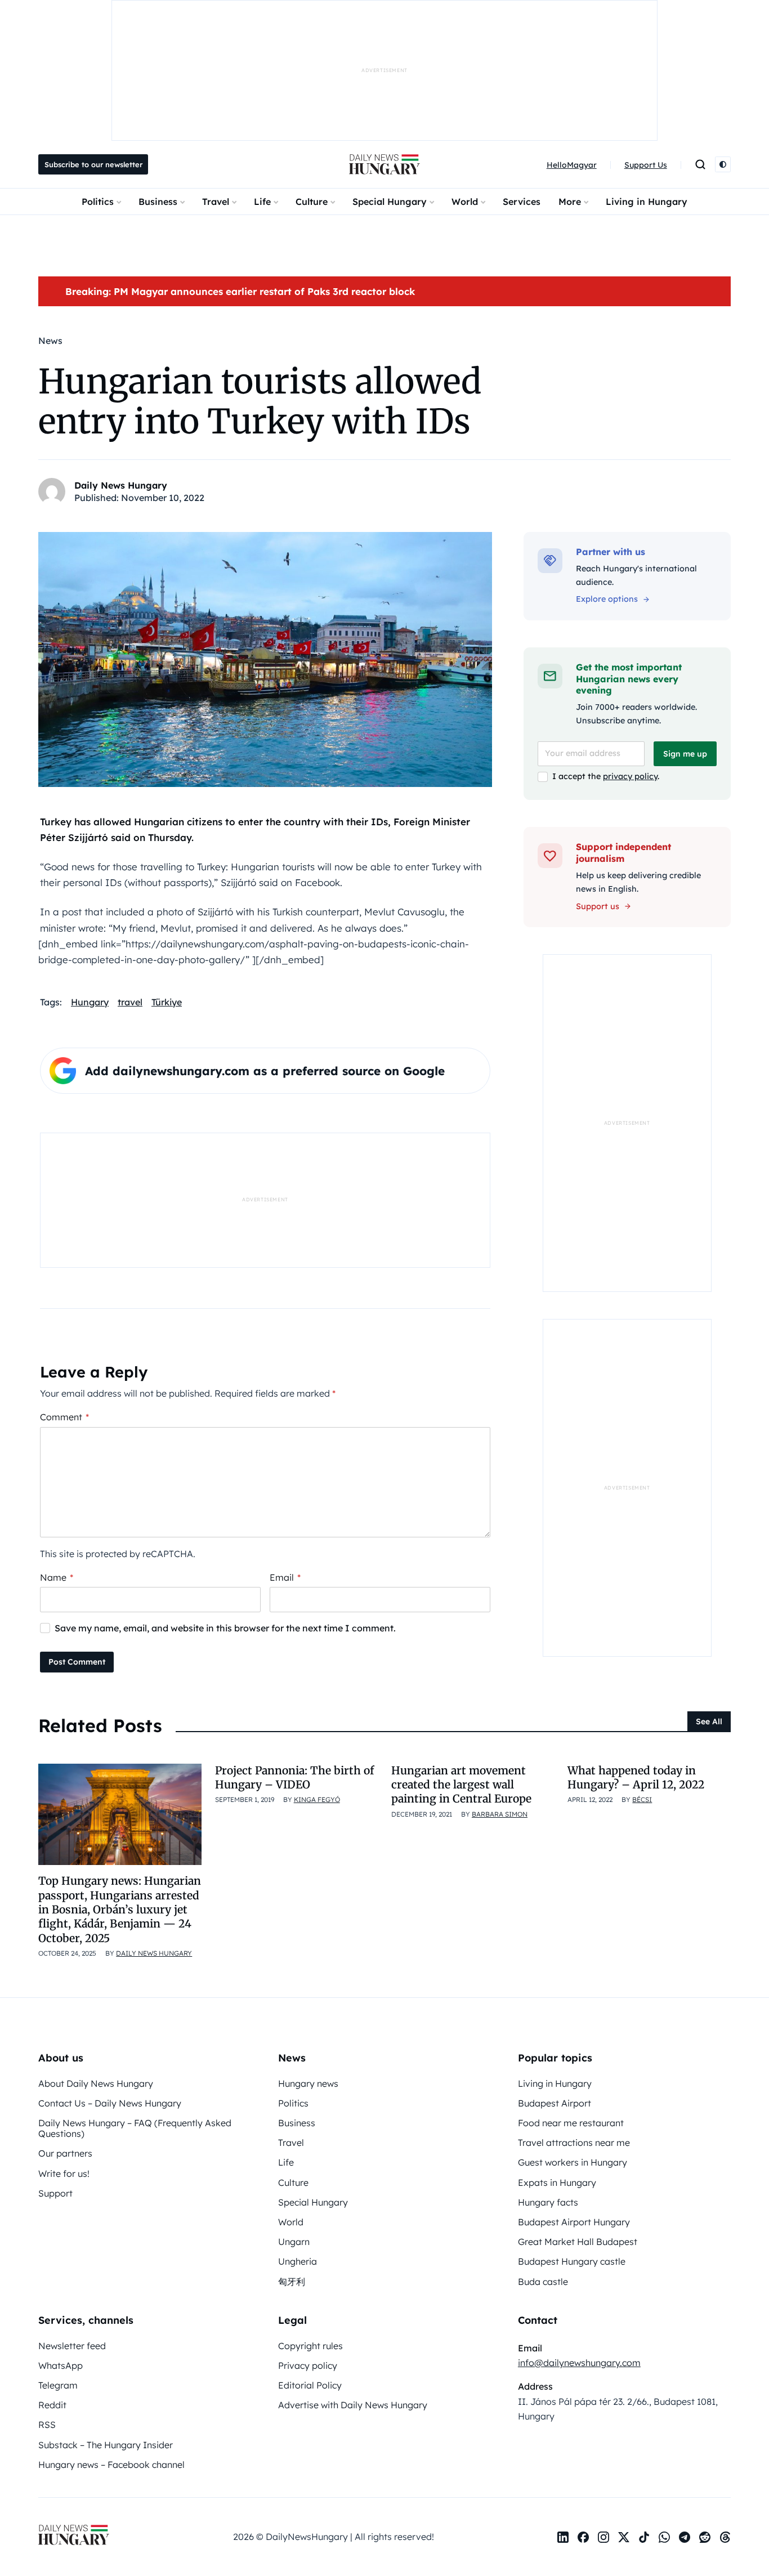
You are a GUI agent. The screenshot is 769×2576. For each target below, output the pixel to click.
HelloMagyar (572, 165)
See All (709, 1721)
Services (522, 202)
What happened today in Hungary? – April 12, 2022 (636, 1777)
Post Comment (77, 1662)
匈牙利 (292, 2282)
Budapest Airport (555, 2103)
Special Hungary (390, 202)
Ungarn (294, 2242)
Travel (216, 202)
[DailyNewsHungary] (384, 164)
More (570, 202)
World (465, 202)
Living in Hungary (647, 202)
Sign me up (685, 754)
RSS (47, 2425)
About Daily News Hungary (96, 2083)
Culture (312, 202)
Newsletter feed (72, 2346)
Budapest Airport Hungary (574, 2222)
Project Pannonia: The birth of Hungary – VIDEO (294, 1777)
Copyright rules (310, 2346)
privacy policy (630, 776)
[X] (624, 2537)
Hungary (90, 1002)
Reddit (52, 2405)
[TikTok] (644, 2537)
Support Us (646, 165)
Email (285, 1577)
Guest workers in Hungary (573, 2162)
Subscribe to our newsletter (93, 164)
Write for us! (64, 2173)
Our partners (65, 2153)
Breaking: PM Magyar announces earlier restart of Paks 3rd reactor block (240, 291)
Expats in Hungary (557, 2183)
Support (55, 2193)
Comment (64, 1417)
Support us (598, 906)
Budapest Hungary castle (572, 2261)
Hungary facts (548, 2202)
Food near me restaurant (571, 2123)
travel (130, 1002)
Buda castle (543, 2282)
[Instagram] (603, 2537)
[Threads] (725, 2537)
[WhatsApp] (664, 2537)
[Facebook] (583, 2537)
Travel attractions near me (574, 2143)
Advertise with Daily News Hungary (353, 2405)
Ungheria (298, 2261)
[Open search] (700, 164)
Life (262, 202)
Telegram (58, 2385)
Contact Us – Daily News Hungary (110, 2103)
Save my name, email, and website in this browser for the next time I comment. (225, 1628)
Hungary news (308, 2083)
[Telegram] (685, 2537)
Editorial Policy (310, 2385)
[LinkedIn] (563, 2537)
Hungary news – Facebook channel (111, 2465)
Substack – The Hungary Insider (106, 2445)
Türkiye (167, 1002)
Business (158, 202)
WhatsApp (61, 2365)
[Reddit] (705, 2537)
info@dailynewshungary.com (579, 2363)
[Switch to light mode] (723, 164)
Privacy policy (308, 2365)
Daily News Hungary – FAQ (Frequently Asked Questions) (135, 2128)
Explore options (607, 599)
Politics (98, 202)
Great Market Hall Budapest (578, 2242)
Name (57, 1577)
